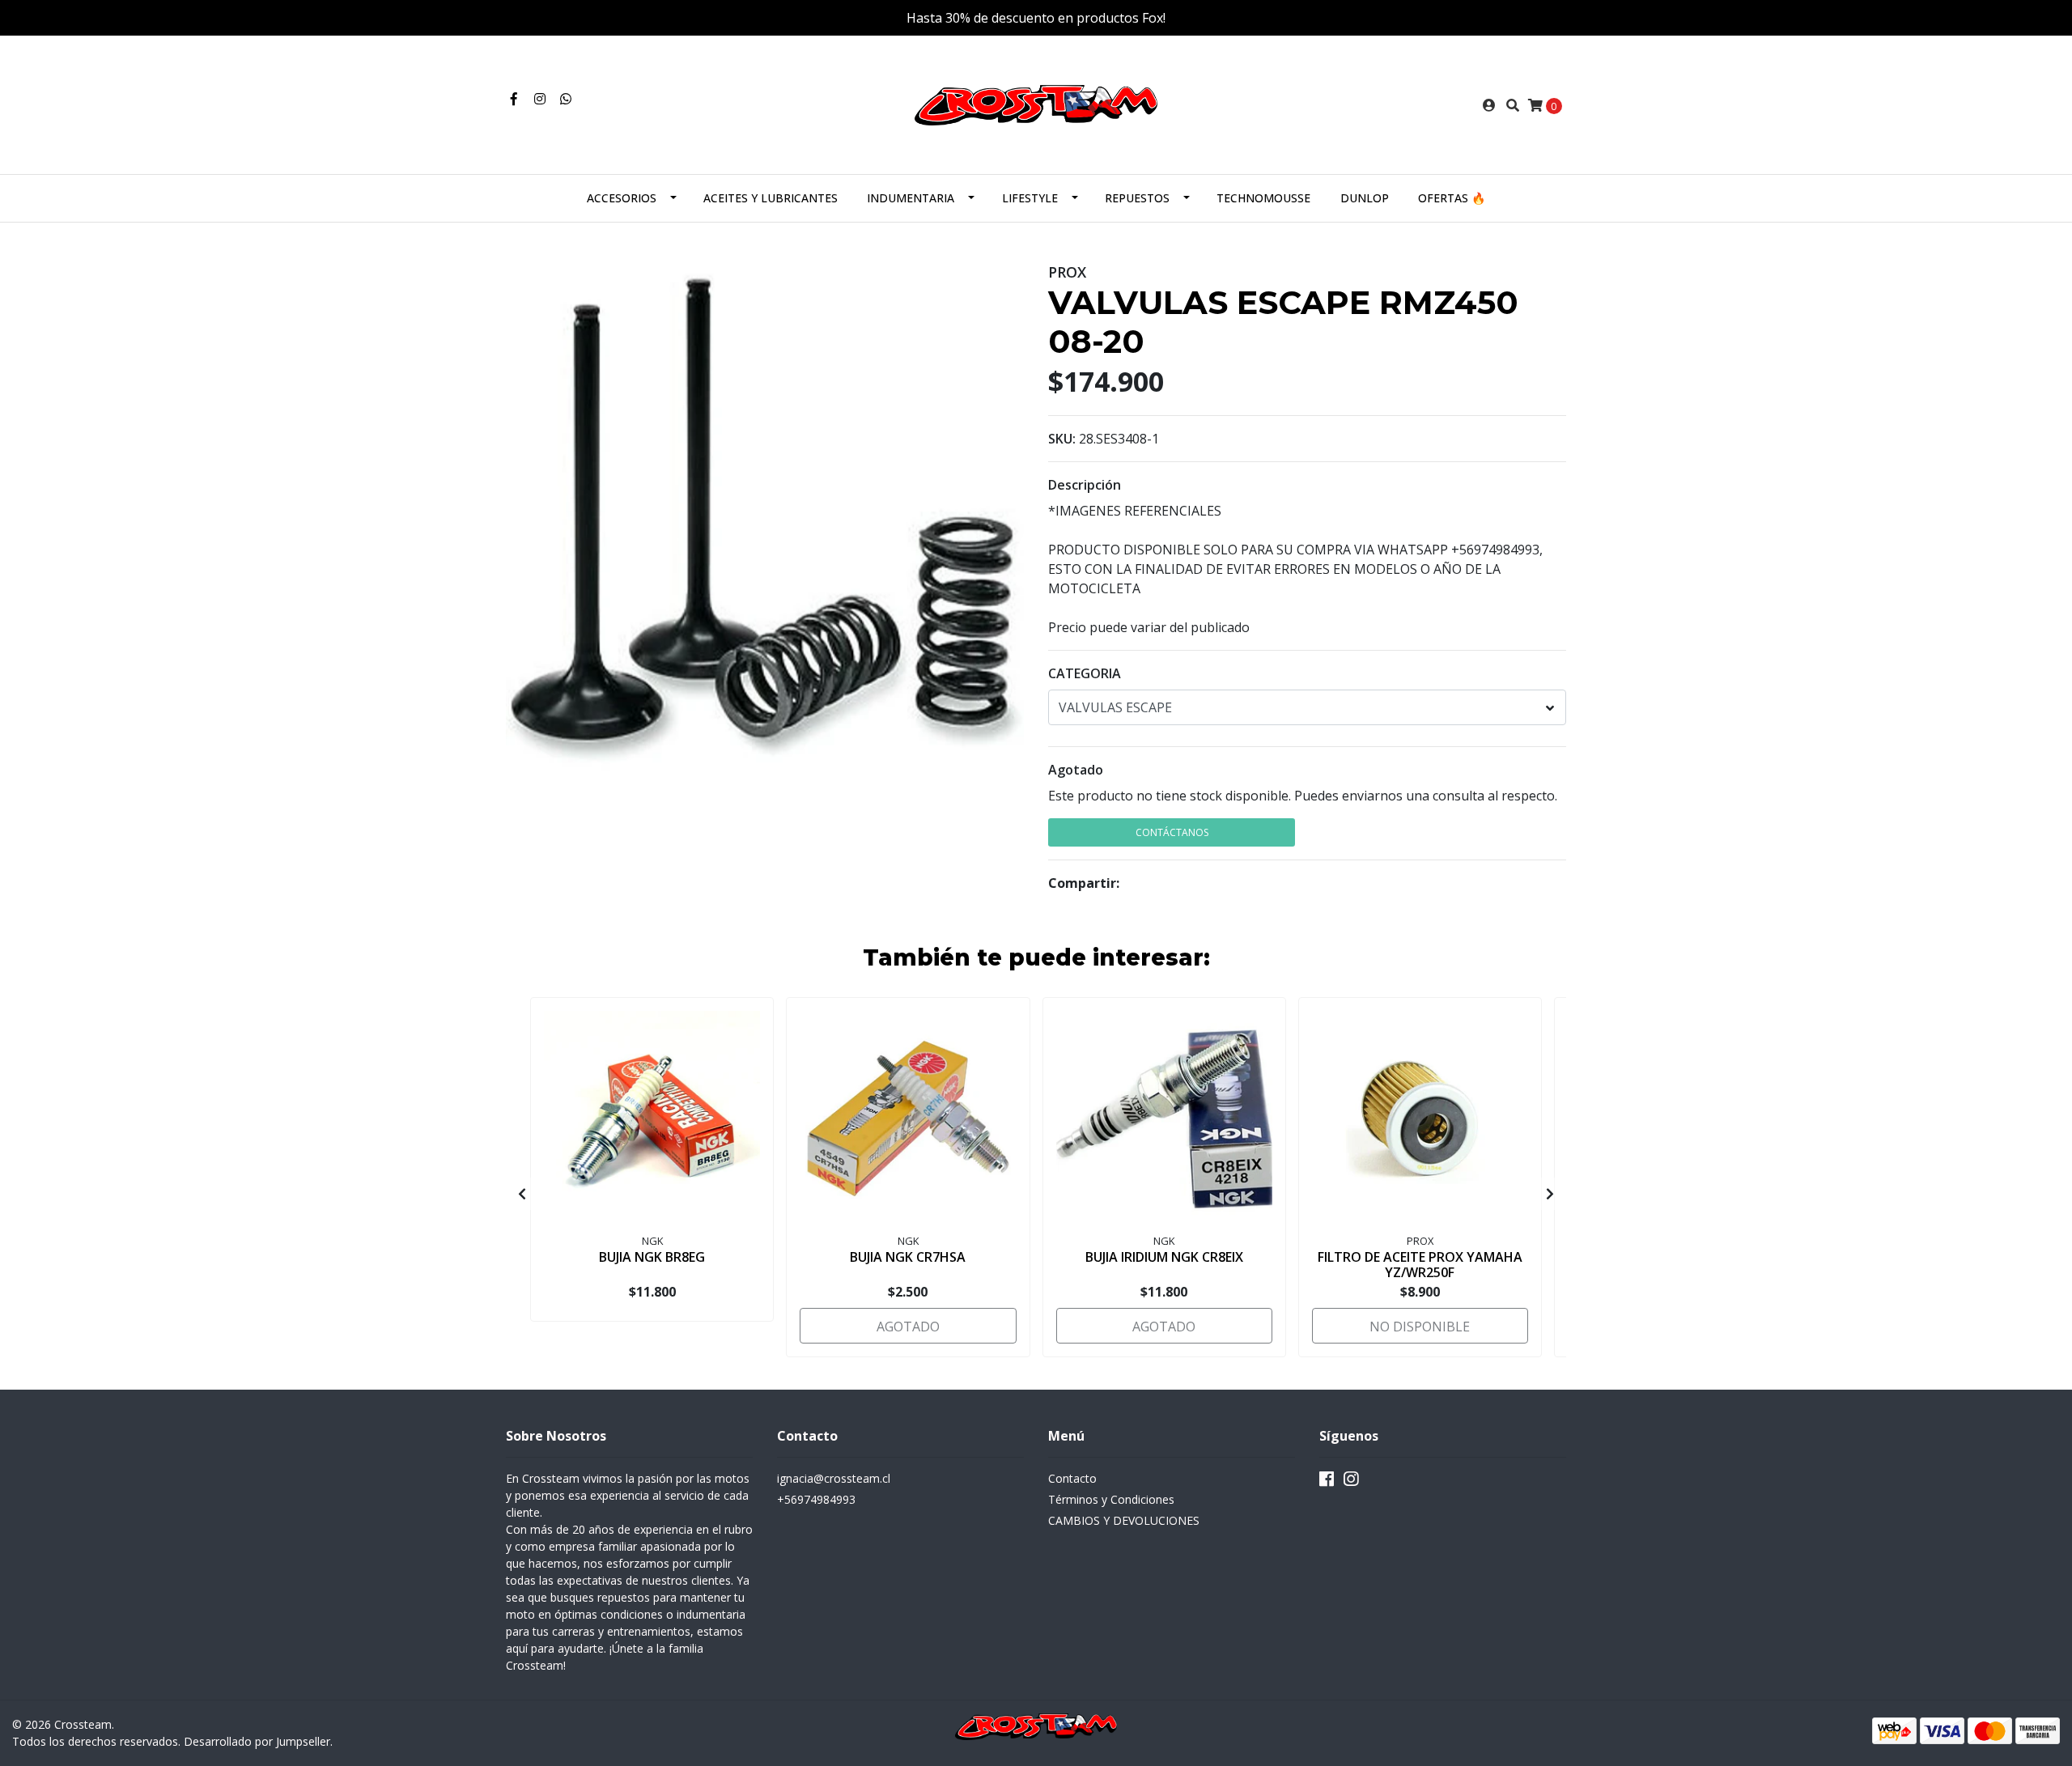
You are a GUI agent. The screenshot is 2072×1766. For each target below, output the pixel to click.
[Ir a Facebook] (514, 99)
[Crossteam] (1036, 104)
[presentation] (522, 1194)
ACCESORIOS (622, 198)
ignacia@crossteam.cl (834, 1478)
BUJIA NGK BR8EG (652, 1257)
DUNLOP (1365, 198)
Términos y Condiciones (1111, 1499)
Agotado (1076, 770)
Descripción (1085, 485)
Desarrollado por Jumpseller (257, 1741)
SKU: (1062, 439)
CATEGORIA (1085, 673)
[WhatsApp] (566, 99)
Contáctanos (1172, 832)
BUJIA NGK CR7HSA (908, 1257)
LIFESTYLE (1030, 198)
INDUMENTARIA (911, 198)
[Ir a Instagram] (540, 99)
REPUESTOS (1137, 198)
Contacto (1072, 1478)
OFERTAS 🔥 (1452, 198)
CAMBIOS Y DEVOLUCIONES (1124, 1520)
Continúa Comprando (1443, 832)
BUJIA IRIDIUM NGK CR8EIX (1164, 1257)
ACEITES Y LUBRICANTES (771, 198)
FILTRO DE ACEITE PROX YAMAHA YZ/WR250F (1420, 1265)
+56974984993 (816, 1499)
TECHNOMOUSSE (1263, 198)
